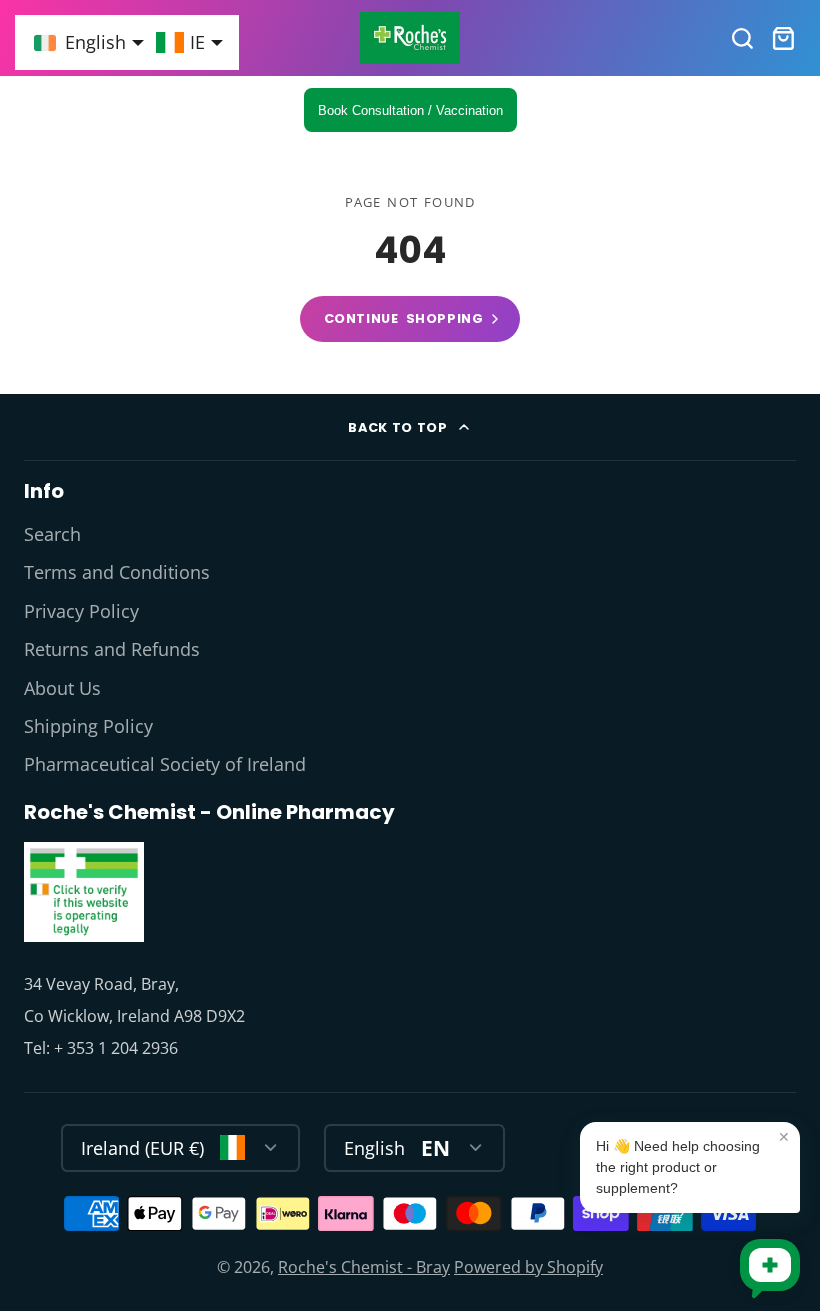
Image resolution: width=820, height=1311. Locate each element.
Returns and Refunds (112, 649)
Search (52, 534)
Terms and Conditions (117, 572)
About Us (62, 688)
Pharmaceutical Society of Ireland (165, 764)
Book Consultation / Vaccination (410, 110)
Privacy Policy (81, 611)
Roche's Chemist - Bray (364, 1267)
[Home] (410, 38)
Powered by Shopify (528, 1267)
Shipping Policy (88, 726)
